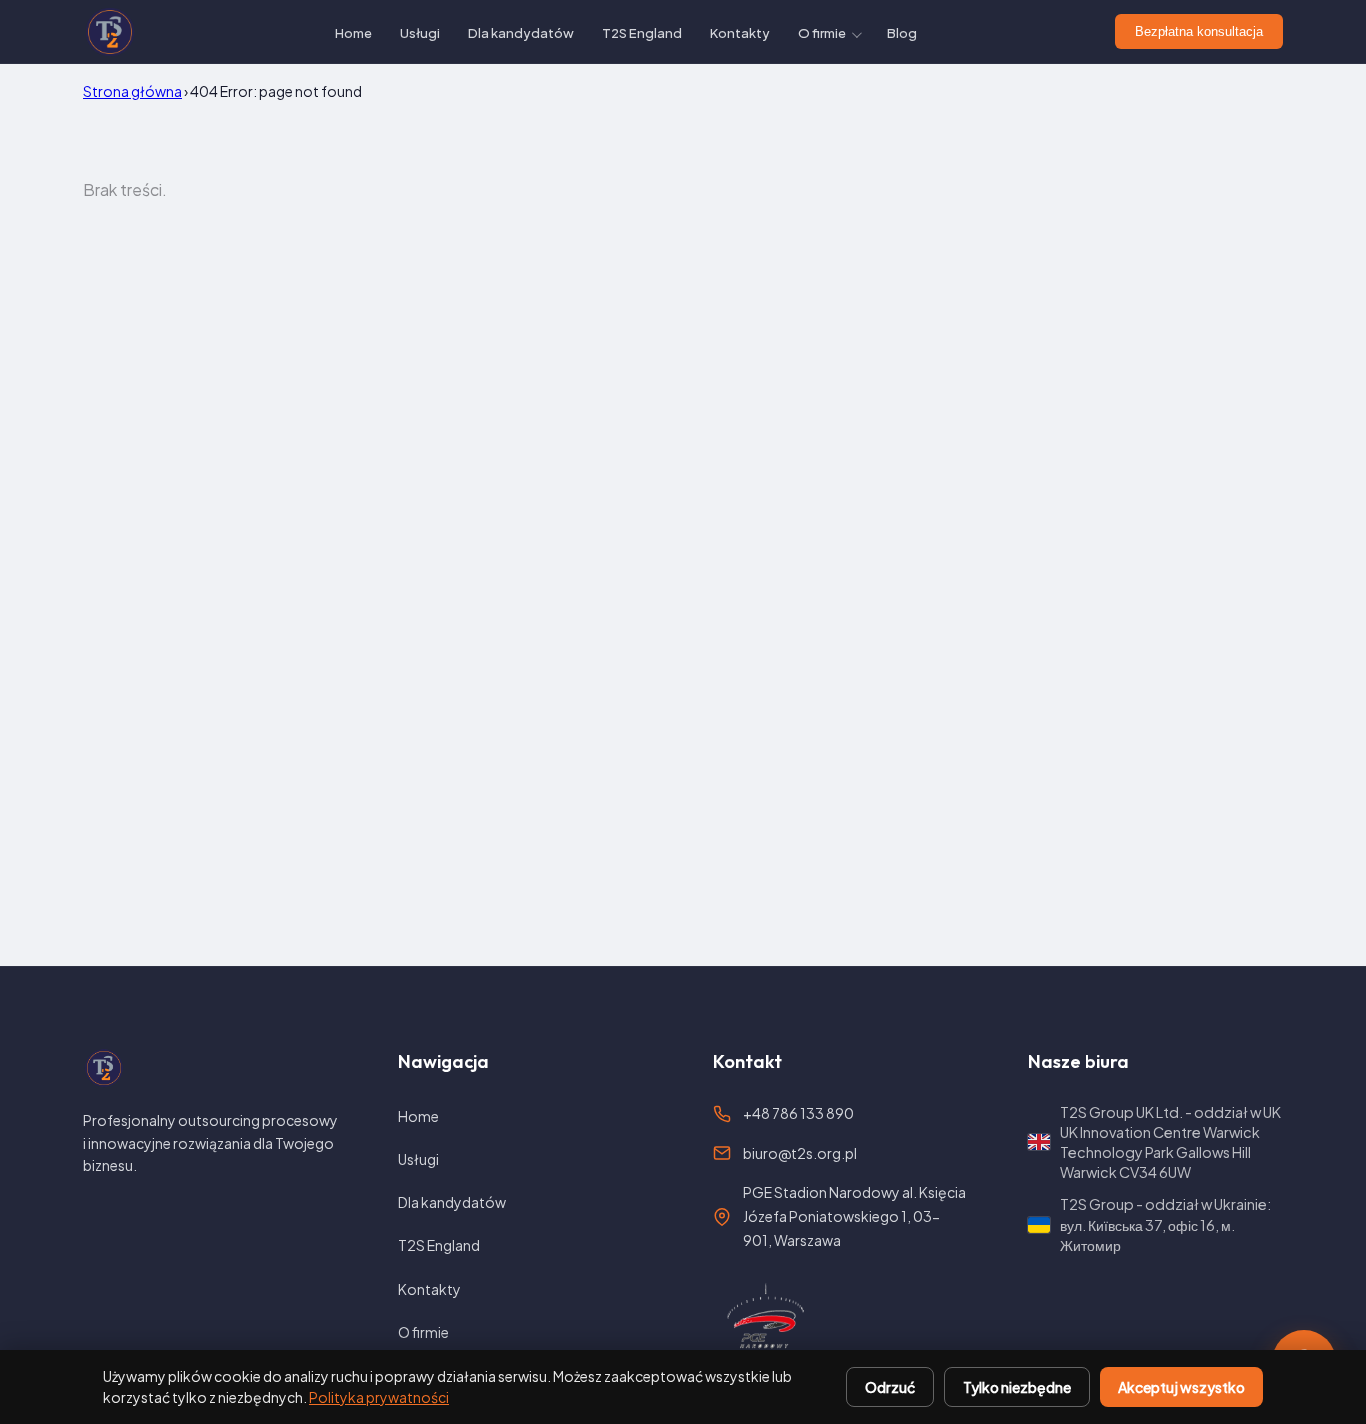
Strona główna (132, 91)
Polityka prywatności (379, 1397)
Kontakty (740, 33)
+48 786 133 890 (798, 1113)
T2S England (642, 33)
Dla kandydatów (521, 33)
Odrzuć (890, 1387)
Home (353, 33)
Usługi (420, 33)
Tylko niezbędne (1017, 1387)
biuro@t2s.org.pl (800, 1153)
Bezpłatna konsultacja (1199, 31)
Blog (902, 33)
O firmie (822, 33)
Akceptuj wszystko (1181, 1387)
